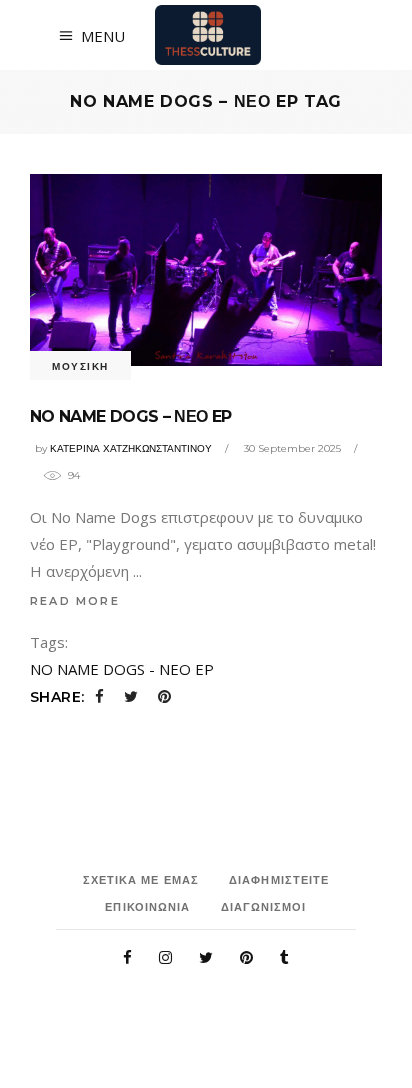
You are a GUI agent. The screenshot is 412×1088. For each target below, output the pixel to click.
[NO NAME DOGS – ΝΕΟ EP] (206, 270)
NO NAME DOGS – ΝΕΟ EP (131, 416)
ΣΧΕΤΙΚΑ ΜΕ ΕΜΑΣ (141, 880)
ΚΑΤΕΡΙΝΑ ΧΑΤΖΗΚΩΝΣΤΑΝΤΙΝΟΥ (131, 448)
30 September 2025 (292, 448)
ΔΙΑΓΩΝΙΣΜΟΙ (264, 907)
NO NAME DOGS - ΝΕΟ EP (122, 669)
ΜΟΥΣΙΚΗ (80, 366)
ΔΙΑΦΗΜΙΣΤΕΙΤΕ (279, 880)
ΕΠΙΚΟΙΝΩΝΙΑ (147, 907)
